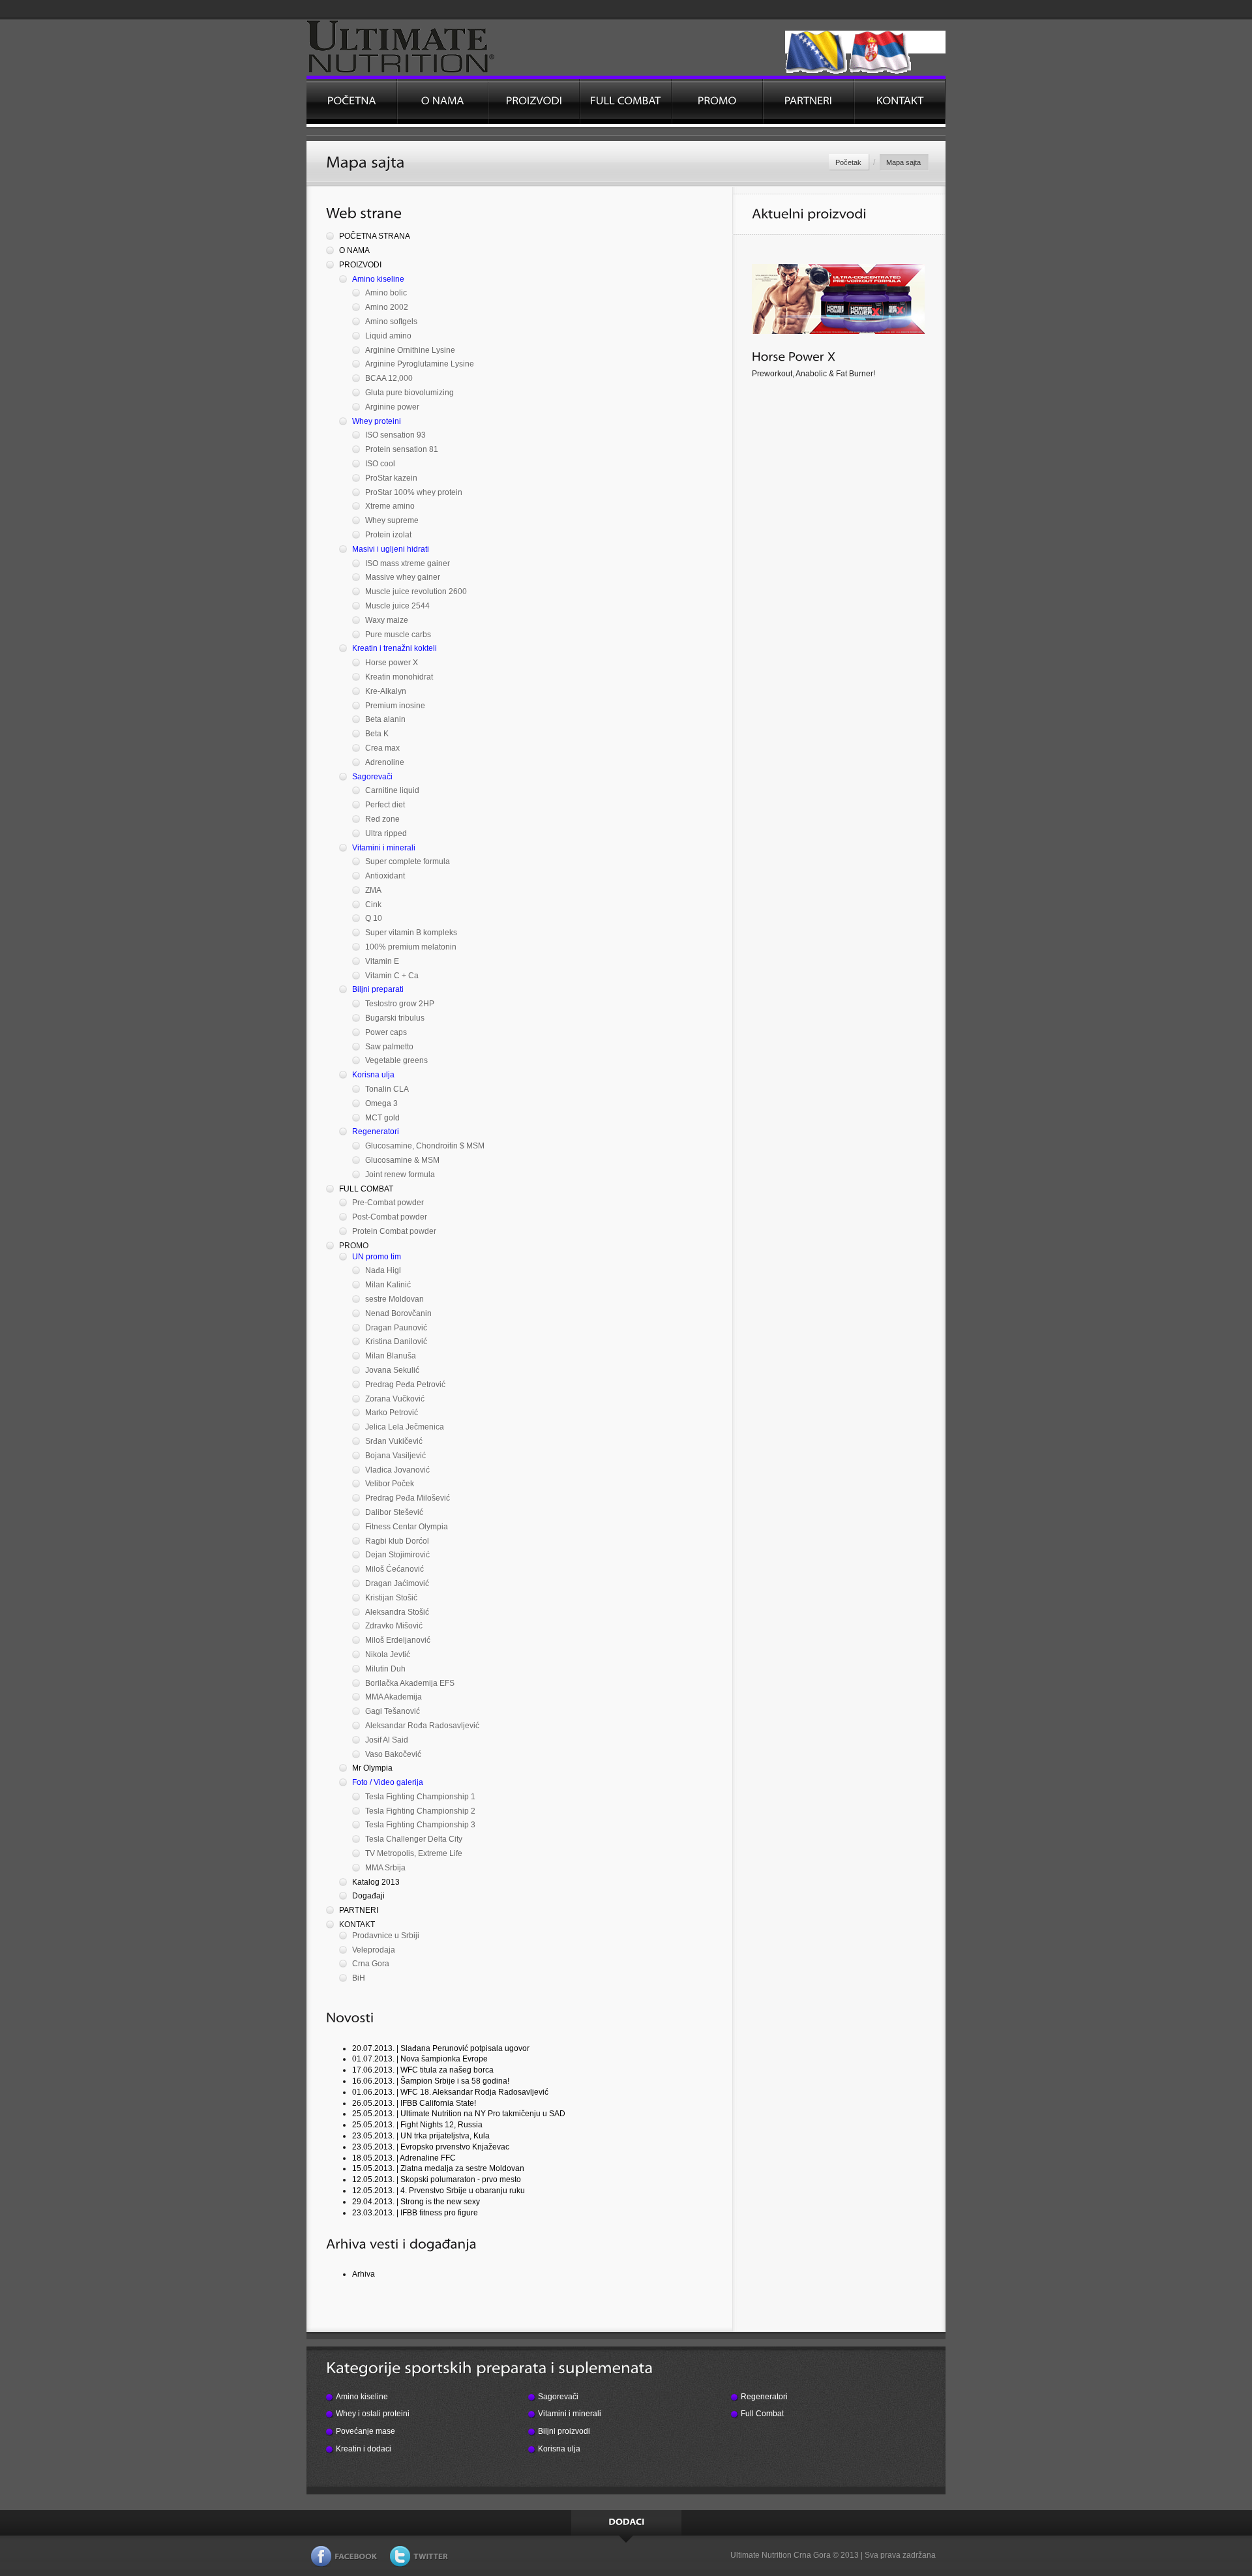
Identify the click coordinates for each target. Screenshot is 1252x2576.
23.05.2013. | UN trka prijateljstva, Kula (421, 2136)
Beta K (377, 734)
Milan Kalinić (388, 1285)
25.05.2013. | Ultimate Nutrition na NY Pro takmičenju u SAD (459, 2114)
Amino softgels (391, 322)
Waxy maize (387, 620)
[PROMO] (717, 101)
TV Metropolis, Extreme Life (414, 1853)
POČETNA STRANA (375, 236)
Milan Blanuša (391, 1356)
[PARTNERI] (809, 101)
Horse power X (392, 663)
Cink (373, 905)
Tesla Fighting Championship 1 (420, 1797)
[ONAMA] (443, 101)
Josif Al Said (387, 1740)
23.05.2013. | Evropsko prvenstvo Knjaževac (431, 2147)
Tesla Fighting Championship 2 (420, 1811)
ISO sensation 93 (395, 435)
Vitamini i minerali (384, 848)
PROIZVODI (360, 265)
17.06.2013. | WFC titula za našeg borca (423, 2070)
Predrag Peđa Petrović (405, 1385)
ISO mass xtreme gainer (408, 563)
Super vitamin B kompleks (411, 933)
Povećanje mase (365, 2431)
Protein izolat (388, 535)
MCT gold (382, 1118)
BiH (359, 1978)
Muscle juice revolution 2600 (416, 592)
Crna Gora (371, 1964)
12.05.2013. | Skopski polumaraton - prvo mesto (437, 2179)
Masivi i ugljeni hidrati (391, 549)
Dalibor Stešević (394, 1512)
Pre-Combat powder (388, 1203)
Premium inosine (395, 706)
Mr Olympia (372, 1768)
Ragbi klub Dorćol (397, 1541)
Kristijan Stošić (391, 1598)
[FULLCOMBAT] (625, 101)
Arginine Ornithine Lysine (410, 350)
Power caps (386, 1032)
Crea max (382, 748)
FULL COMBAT (366, 1189)
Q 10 (374, 918)
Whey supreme (392, 520)
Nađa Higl (383, 1270)
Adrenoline (385, 762)
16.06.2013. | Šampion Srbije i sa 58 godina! (431, 2081)
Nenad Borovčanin (398, 1313)
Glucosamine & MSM (402, 1160)
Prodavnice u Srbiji (386, 1936)
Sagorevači (372, 777)
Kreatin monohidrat (399, 677)
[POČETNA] (351, 101)
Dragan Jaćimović (397, 1583)
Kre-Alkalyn (386, 691)
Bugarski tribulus (395, 1018)
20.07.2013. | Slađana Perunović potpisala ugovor (441, 2048)
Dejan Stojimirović (397, 1555)
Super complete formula (408, 861)
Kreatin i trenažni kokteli (395, 648)
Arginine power (392, 407)
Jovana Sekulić (392, 1370)
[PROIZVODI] (534, 101)
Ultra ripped (386, 833)
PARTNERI (359, 1910)
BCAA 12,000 (389, 378)
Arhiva (364, 2274)
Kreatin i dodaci (364, 2449)
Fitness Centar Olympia (407, 1527)
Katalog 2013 (376, 1882)
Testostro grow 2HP (400, 1004)
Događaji (368, 1896)
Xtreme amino (390, 506)
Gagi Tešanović (393, 1711)
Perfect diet (385, 805)
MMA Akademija (394, 1697)
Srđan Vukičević (394, 1441)
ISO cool (380, 464)
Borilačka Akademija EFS (410, 1683)
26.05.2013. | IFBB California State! (414, 2103)
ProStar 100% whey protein (414, 492)
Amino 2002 (387, 307)
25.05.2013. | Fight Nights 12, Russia (417, 2125)
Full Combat (762, 2414)
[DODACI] (626, 2523)
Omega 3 (381, 1103)
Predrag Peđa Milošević (408, 1498)
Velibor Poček (390, 1484)
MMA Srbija (385, 1868)
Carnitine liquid (392, 790)
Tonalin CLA (387, 1089)
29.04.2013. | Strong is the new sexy (416, 2202)
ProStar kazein (391, 478)
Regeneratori (376, 1131)
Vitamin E (382, 961)
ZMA (373, 890)
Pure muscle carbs (398, 635)
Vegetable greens (396, 1060)
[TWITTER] (419, 2559)
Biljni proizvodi (564, 2431)
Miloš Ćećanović (395, 1569)
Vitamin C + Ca (392, 976)
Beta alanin (385, 719)
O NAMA (354, 250)
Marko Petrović (392, 1413)
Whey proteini (377, 421)
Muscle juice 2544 (397, 606)
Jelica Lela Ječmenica (405, 1427)
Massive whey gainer (403, 577)
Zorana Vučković (395, 1399)
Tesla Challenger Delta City (414, 1839)
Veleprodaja (374, 1950)
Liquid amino (388, 336)
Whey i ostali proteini (373, 2414)
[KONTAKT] (900, 101)
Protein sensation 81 (402, 449)
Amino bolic (386, 293)
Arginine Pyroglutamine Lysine (420, 364)
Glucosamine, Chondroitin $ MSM (425, 1146)
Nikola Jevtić (388, 1655)
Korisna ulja (373, 1075)
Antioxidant (385, 876)
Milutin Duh (385, 1669)
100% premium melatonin (411, 947)
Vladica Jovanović (397, 1470)
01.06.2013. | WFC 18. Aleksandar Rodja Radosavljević (450, 2092)
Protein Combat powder (394, 1231)
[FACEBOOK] (344, 2559)
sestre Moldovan (395, 1299)
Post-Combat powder (390, 1217)
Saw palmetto (389, 1047)
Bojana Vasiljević (395, 1456)
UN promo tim (377, 1257)
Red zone (382, 819)
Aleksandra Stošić (397, 1612)
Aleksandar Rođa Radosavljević (422, 1726)
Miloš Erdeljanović (398, 1640)
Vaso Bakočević (393, 1754)
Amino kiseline (378, 279)
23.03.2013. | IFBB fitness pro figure (415, 2213)
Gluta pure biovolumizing (410, 393)
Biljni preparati (378, 989)
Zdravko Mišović (394, 1626)
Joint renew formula (400, 1175)
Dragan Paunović (396, 1328)
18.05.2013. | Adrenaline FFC (404, 2158)
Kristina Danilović (396, 1341)
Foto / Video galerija (388, 1782)
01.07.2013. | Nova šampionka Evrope (420, 2059)
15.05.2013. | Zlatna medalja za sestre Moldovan (438, 2168)
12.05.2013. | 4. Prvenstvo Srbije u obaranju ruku (439, 2191)
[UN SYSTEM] (425, 48)
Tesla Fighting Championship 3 (420, 1825)
